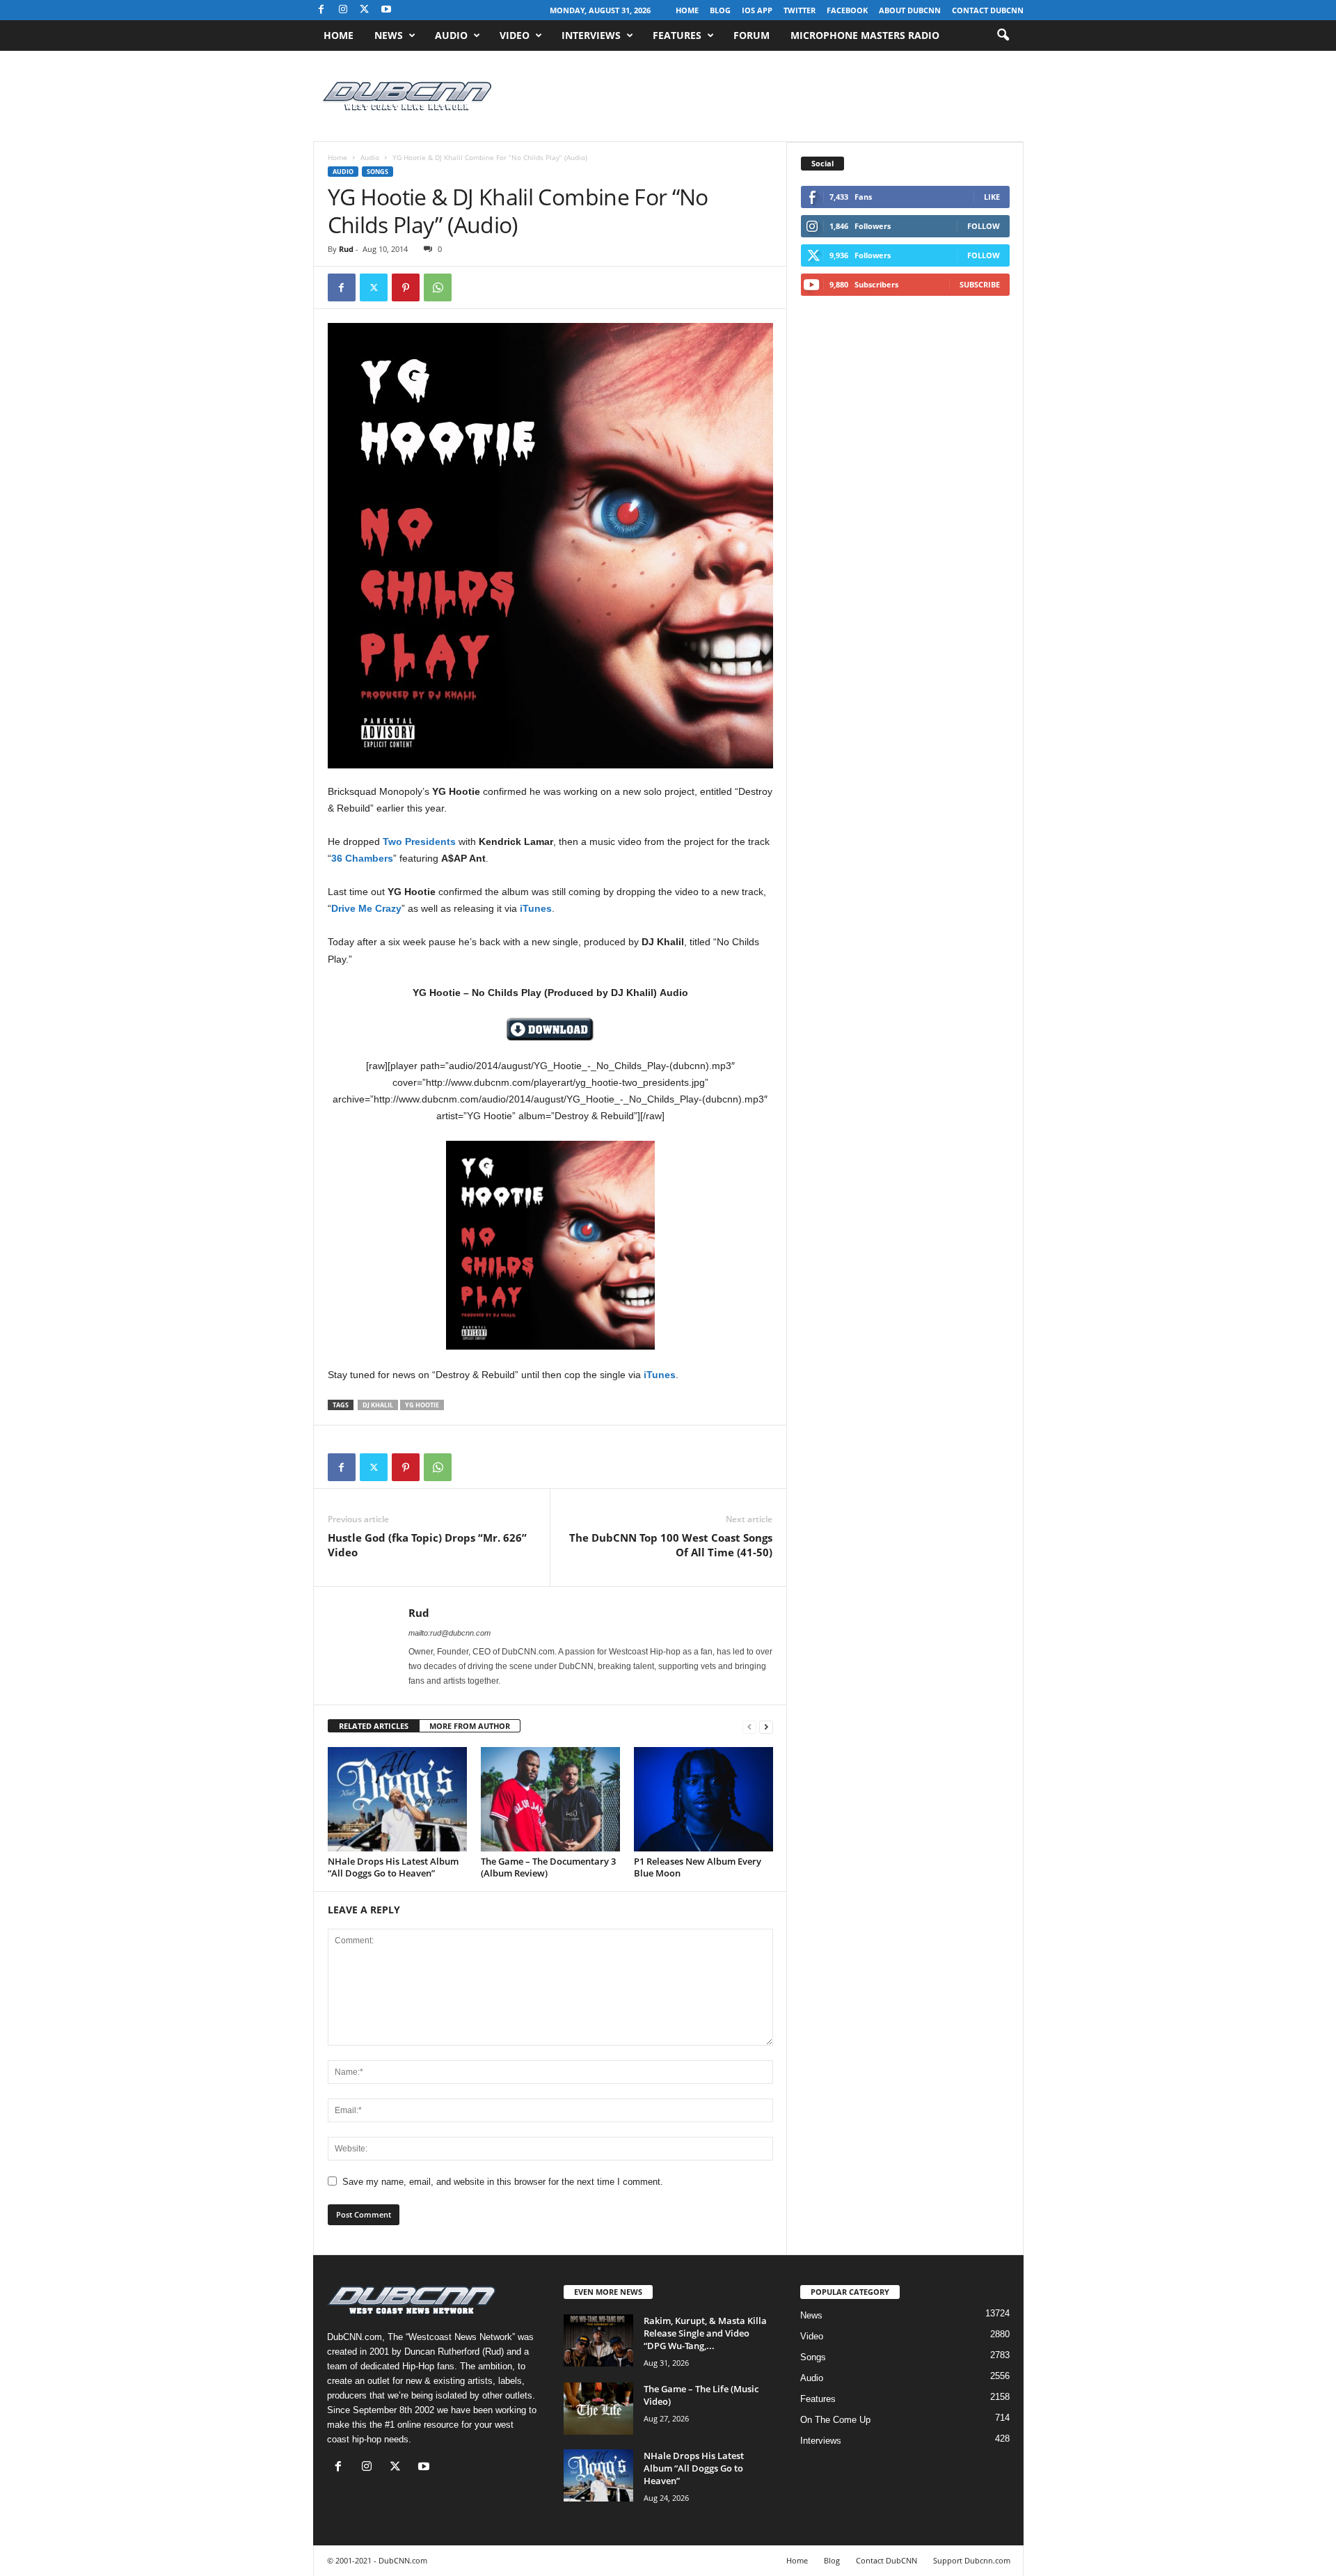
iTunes (536, 908)
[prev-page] (749, 1726)
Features (677, 35)
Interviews (591, 35)
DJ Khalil (378, 1405)
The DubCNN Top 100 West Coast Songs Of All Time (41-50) (671, 1545)
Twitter (800, 10)
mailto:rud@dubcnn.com (450, 1633)
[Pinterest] (406, 287)
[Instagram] (343, 10)
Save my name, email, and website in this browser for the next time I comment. (503, 2182)
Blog (720, 10)
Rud (346, 249)
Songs (377, 172)
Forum (751, 35)
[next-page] (766, 1726)
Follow (984, 226)
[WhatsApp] (438, 287)
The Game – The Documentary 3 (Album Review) (548, 1867)
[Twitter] (374, 287)
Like (992, 197)
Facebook (847, 10)
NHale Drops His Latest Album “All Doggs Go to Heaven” (393, 1867)
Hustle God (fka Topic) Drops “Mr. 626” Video (427, 1545)
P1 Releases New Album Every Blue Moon (698, 1867)
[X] (365, 10)
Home (687, 10)
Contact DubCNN (988, 10)
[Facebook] (321, 10)
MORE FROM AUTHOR (470, 1726)
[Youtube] (386, 10)
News (389, 35)
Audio (451, 35)
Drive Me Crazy (366, 908)
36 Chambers (362, 858)
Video (515, 35)
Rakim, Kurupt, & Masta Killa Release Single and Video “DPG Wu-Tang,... (705, 2333)
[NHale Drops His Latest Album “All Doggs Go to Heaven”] (397, 1799)
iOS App (757, 10)
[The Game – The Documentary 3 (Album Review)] (550, 1799)
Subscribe (980, 284)
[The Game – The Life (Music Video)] (598, 2409)
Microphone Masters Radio (865, 35)
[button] (1003, 35)
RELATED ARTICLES (374, 1726)
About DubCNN (910, 10)
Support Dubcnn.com (972, 2560)
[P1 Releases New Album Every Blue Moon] (703, 1799)
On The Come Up (835, 2420)
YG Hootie (422, 1405)
